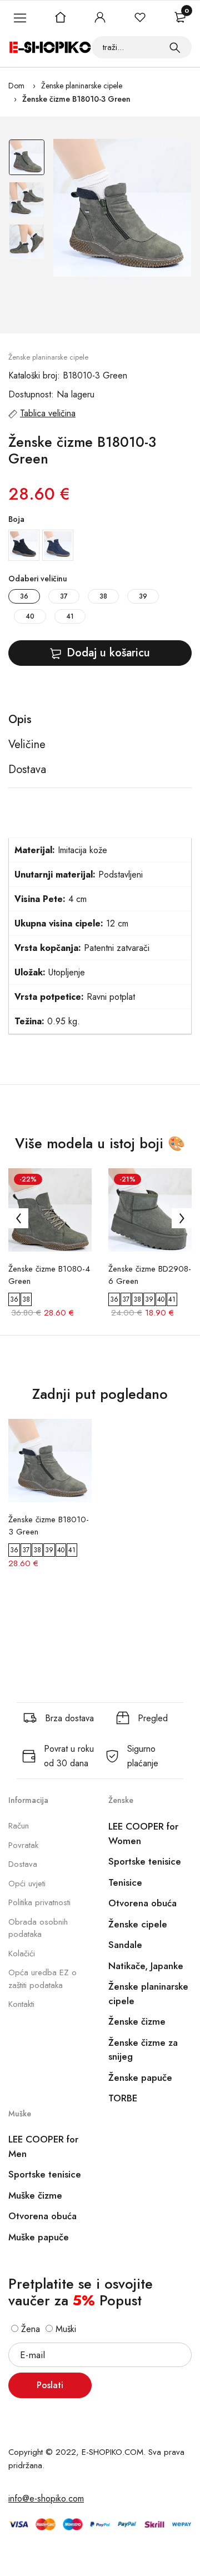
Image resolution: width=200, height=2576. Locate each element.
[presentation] (18, 1218)
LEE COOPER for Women (143, 1833)
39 (143, 596)
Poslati (50, 2385)
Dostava (23, 1864)
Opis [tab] (20, 720)
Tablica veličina (48, 413)
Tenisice (125, 1882)
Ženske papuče (140, 2077)
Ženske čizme (137, 2021)
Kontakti (21, 2004)
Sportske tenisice (145, 1861)
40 (30, 616)
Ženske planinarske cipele (82, 86)
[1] (175, 47)
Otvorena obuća (142, 1903)
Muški (64, 2329)
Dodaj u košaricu (108, 653)
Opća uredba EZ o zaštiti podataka (42, 1979)
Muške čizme (35, 2195)
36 (24, 596)
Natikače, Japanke (146, 1966)
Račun (19, 1826)
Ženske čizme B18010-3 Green (76, 99)
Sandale (125, 1945)
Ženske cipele (138, 1924)
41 (70, 616)
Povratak (23, 1845)
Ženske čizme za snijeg (143, 2050)
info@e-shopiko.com (46, 2498)
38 (103, 596)
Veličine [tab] (27, 745)
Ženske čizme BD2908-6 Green (150, 1275)
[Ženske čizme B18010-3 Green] (122, 208)
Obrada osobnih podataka (38, 1928)
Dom (16, 86)
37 (64, 596)
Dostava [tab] (27, 770)
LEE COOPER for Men (43, 2146)
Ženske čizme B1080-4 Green (49, 1275)
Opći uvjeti (27, 1884)
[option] (27, 160)
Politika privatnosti (39, 1902)
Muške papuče (39, 2237)
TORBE (123, 2098)
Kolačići (22, 1954)
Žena (29, 2329)
